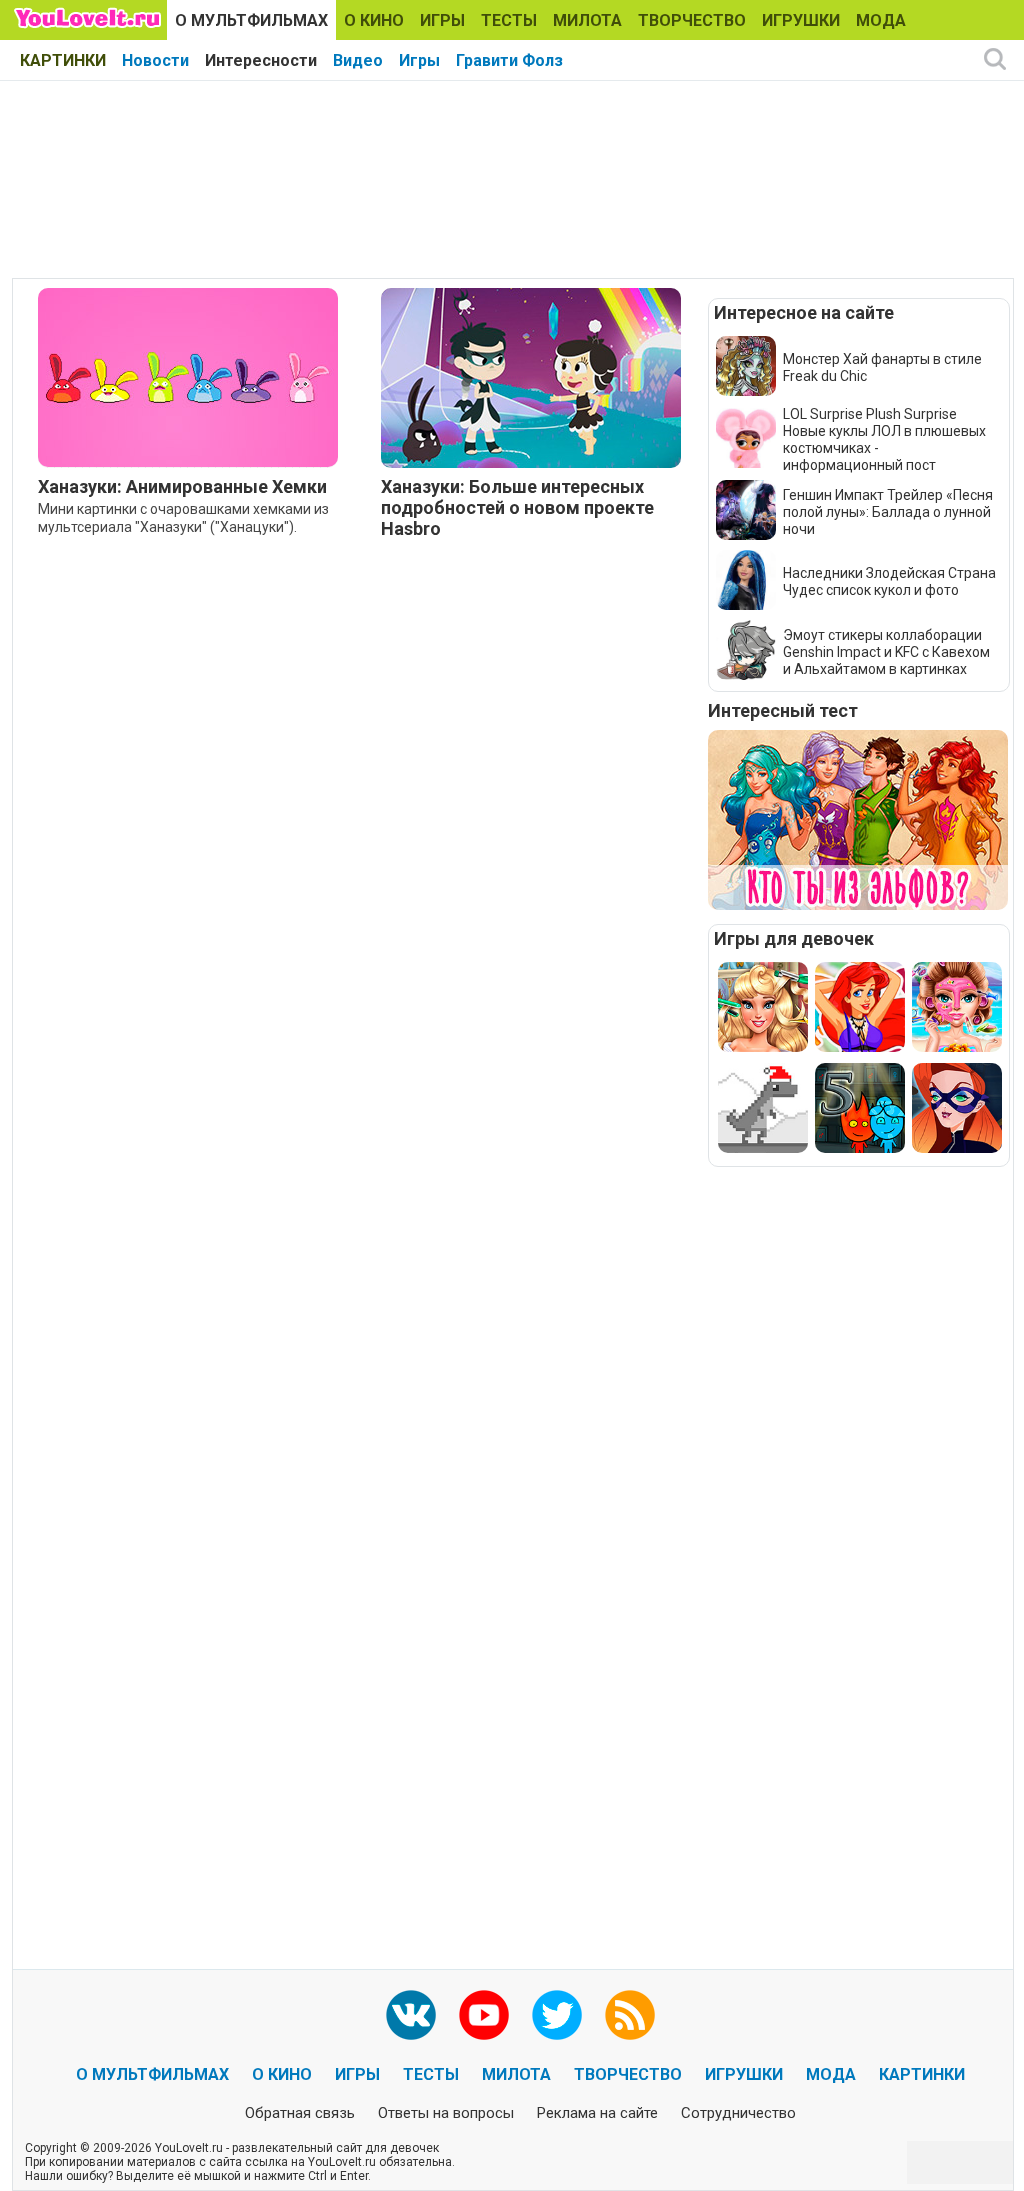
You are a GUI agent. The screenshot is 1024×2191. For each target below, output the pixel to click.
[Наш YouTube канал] (484, 2015)
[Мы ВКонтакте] (411, 2015)
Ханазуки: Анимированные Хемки (182, 486)
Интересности (261, 60)
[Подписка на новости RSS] (630, 2015)
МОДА (881, 20)
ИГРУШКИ (801, 20)
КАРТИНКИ (63, 60)
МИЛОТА (587, 20)
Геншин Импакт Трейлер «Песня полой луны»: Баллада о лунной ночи (888, 512)
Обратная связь (300, 2113)
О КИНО (374, 20)
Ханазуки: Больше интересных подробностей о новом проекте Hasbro (517, 507)
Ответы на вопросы (446, 2113)
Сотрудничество (738, 2113)
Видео (358, 60)
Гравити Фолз (509, 60)
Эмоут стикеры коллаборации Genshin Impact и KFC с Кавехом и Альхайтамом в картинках (886, 652)
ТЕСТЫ (509, 20)
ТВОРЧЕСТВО (692, 20)
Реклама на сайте (597, 2113)
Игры (419, 60)
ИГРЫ (442, 20)
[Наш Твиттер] (557, 2015)
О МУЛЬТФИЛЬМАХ (251, 20)
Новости (155, 60)
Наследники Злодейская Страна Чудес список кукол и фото (889, 581)
